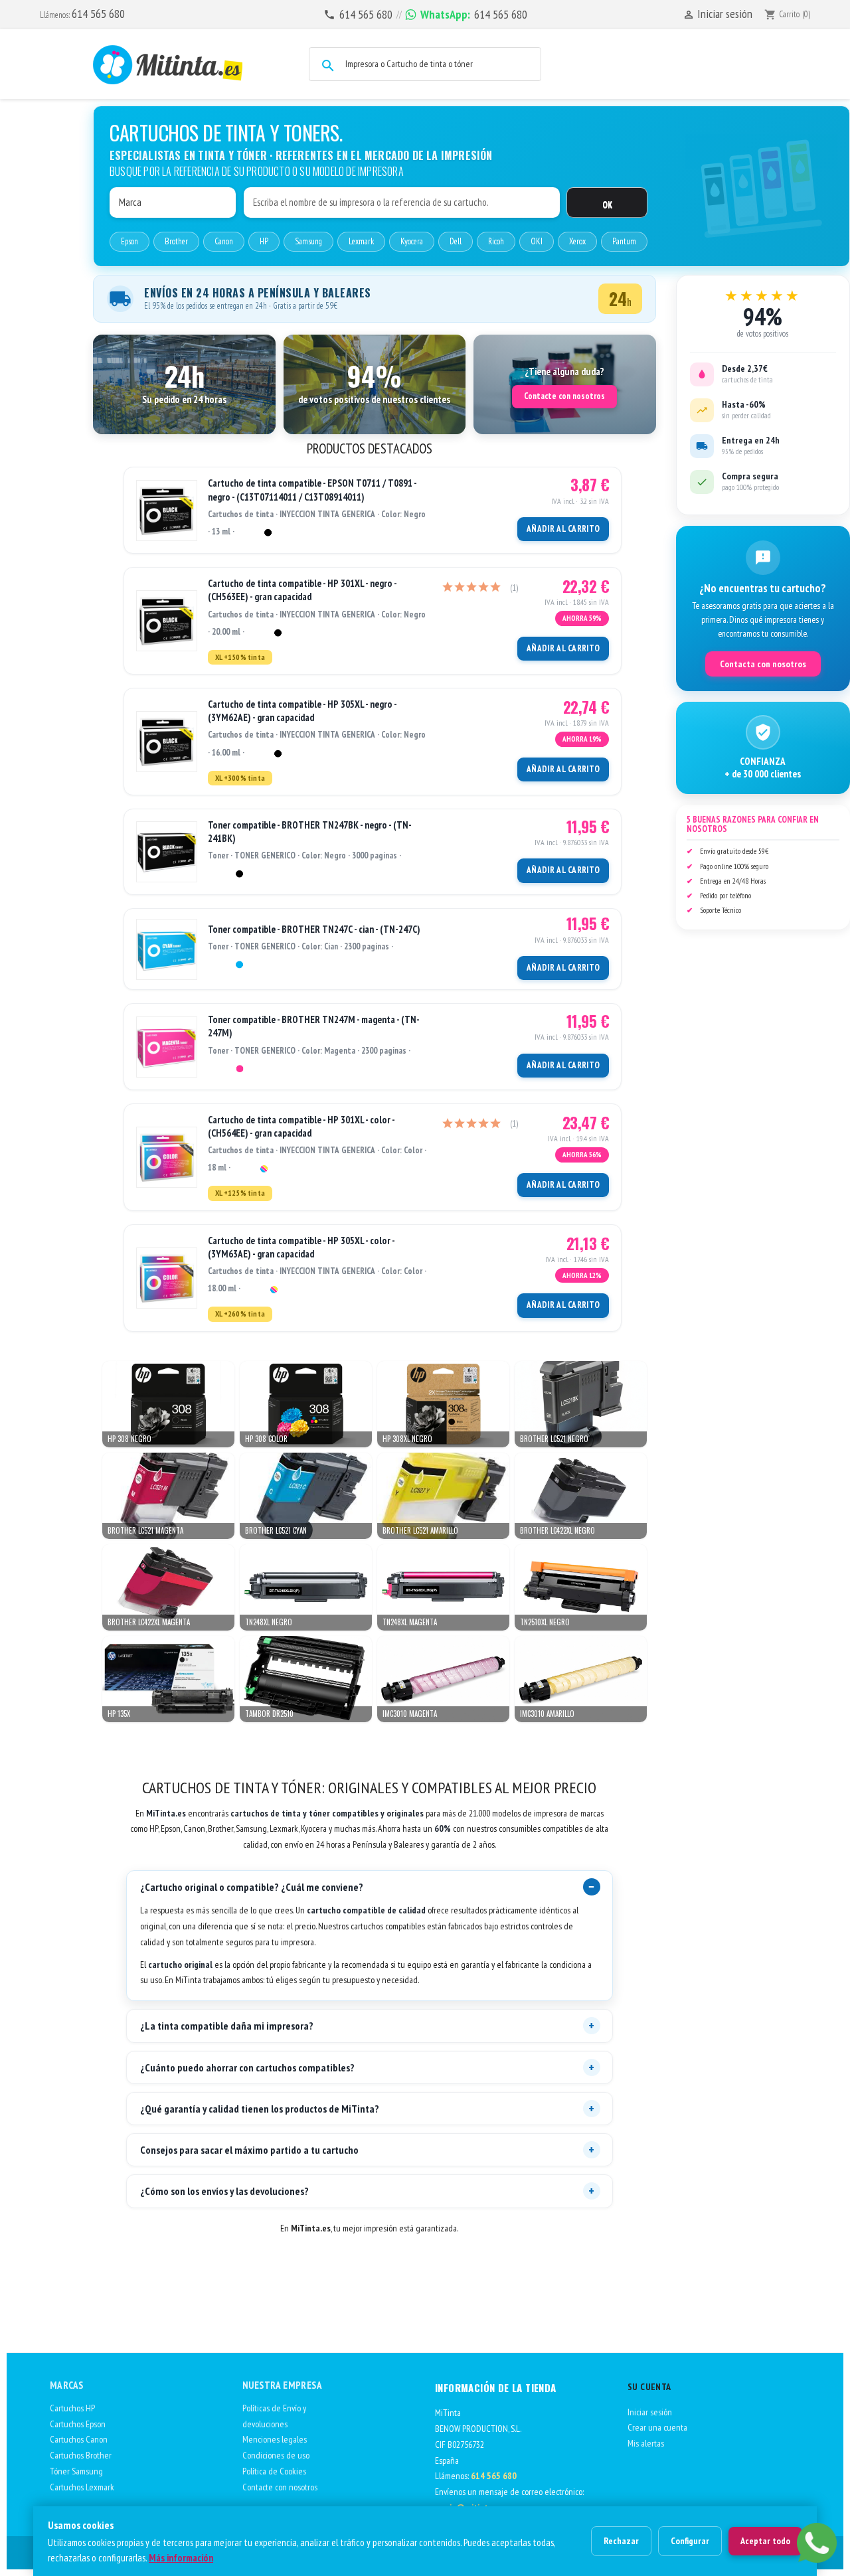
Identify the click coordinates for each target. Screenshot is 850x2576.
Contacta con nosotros (763, 664)
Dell (456, 241)
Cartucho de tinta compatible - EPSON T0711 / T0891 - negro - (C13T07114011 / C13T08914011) (312, 490)
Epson (129, 241)
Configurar (690, 2541)
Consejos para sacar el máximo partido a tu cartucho (249, 2150)
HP (264, 241)
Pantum (624, 241)
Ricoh (496, 241)
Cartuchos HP (72, 2408)
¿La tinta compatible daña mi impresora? (227, 2026)
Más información (181, 2558)
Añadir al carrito (563, 529)
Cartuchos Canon (79, 2439)
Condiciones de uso (276, 2455)
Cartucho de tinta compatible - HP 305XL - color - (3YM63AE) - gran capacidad (301, 1247)
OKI (537, 241)
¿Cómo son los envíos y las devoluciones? (224, 2191)
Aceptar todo (765, 2541)
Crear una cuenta (657, 2427)
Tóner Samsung (76, 2471)
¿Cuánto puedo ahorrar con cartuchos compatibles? (247, 2067)
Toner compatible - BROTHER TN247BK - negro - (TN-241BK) (310, 832)
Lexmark (361, 241)
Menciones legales (275, 2439)
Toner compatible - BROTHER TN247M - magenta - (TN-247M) (314, 1026)
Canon (224, 241)
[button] (184, 384)
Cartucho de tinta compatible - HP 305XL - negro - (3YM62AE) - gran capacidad (302, 711)
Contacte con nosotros (564, 396)
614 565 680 (98, 14)
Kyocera (412, 241)
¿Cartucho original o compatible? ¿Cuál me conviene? (252, 1887)
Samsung (308, 241)
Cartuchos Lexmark (82, 2487)
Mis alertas (646, 2443)
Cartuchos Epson (78, 2424)
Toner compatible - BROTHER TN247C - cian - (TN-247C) (314, 929)
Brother (176, 241)
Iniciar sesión (650, 2412)
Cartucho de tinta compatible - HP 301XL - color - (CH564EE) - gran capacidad (301, 1126)
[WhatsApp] (817, 2543)
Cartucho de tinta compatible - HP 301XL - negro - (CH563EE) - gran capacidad (302, 590)
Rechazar (621, 2541)
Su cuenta (649, 2387)
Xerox (577, 241)
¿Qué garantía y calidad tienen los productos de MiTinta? (260, 2109)
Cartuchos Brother (81, 2455)
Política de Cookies (274, 2471)
